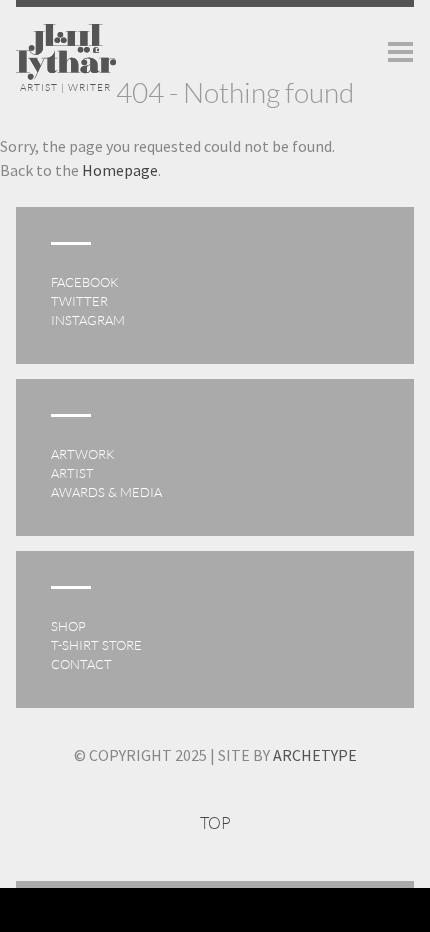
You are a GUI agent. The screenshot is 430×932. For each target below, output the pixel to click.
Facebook (85, 282)
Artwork (83, 454)
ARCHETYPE (315, 755)
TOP (215, 823)
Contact (81, 664)
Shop (68, 626)
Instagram (88, 320)
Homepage (120, 170)
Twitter (79, 301)
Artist (72, 473)
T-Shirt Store (96, 645)
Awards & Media (106, 492)
